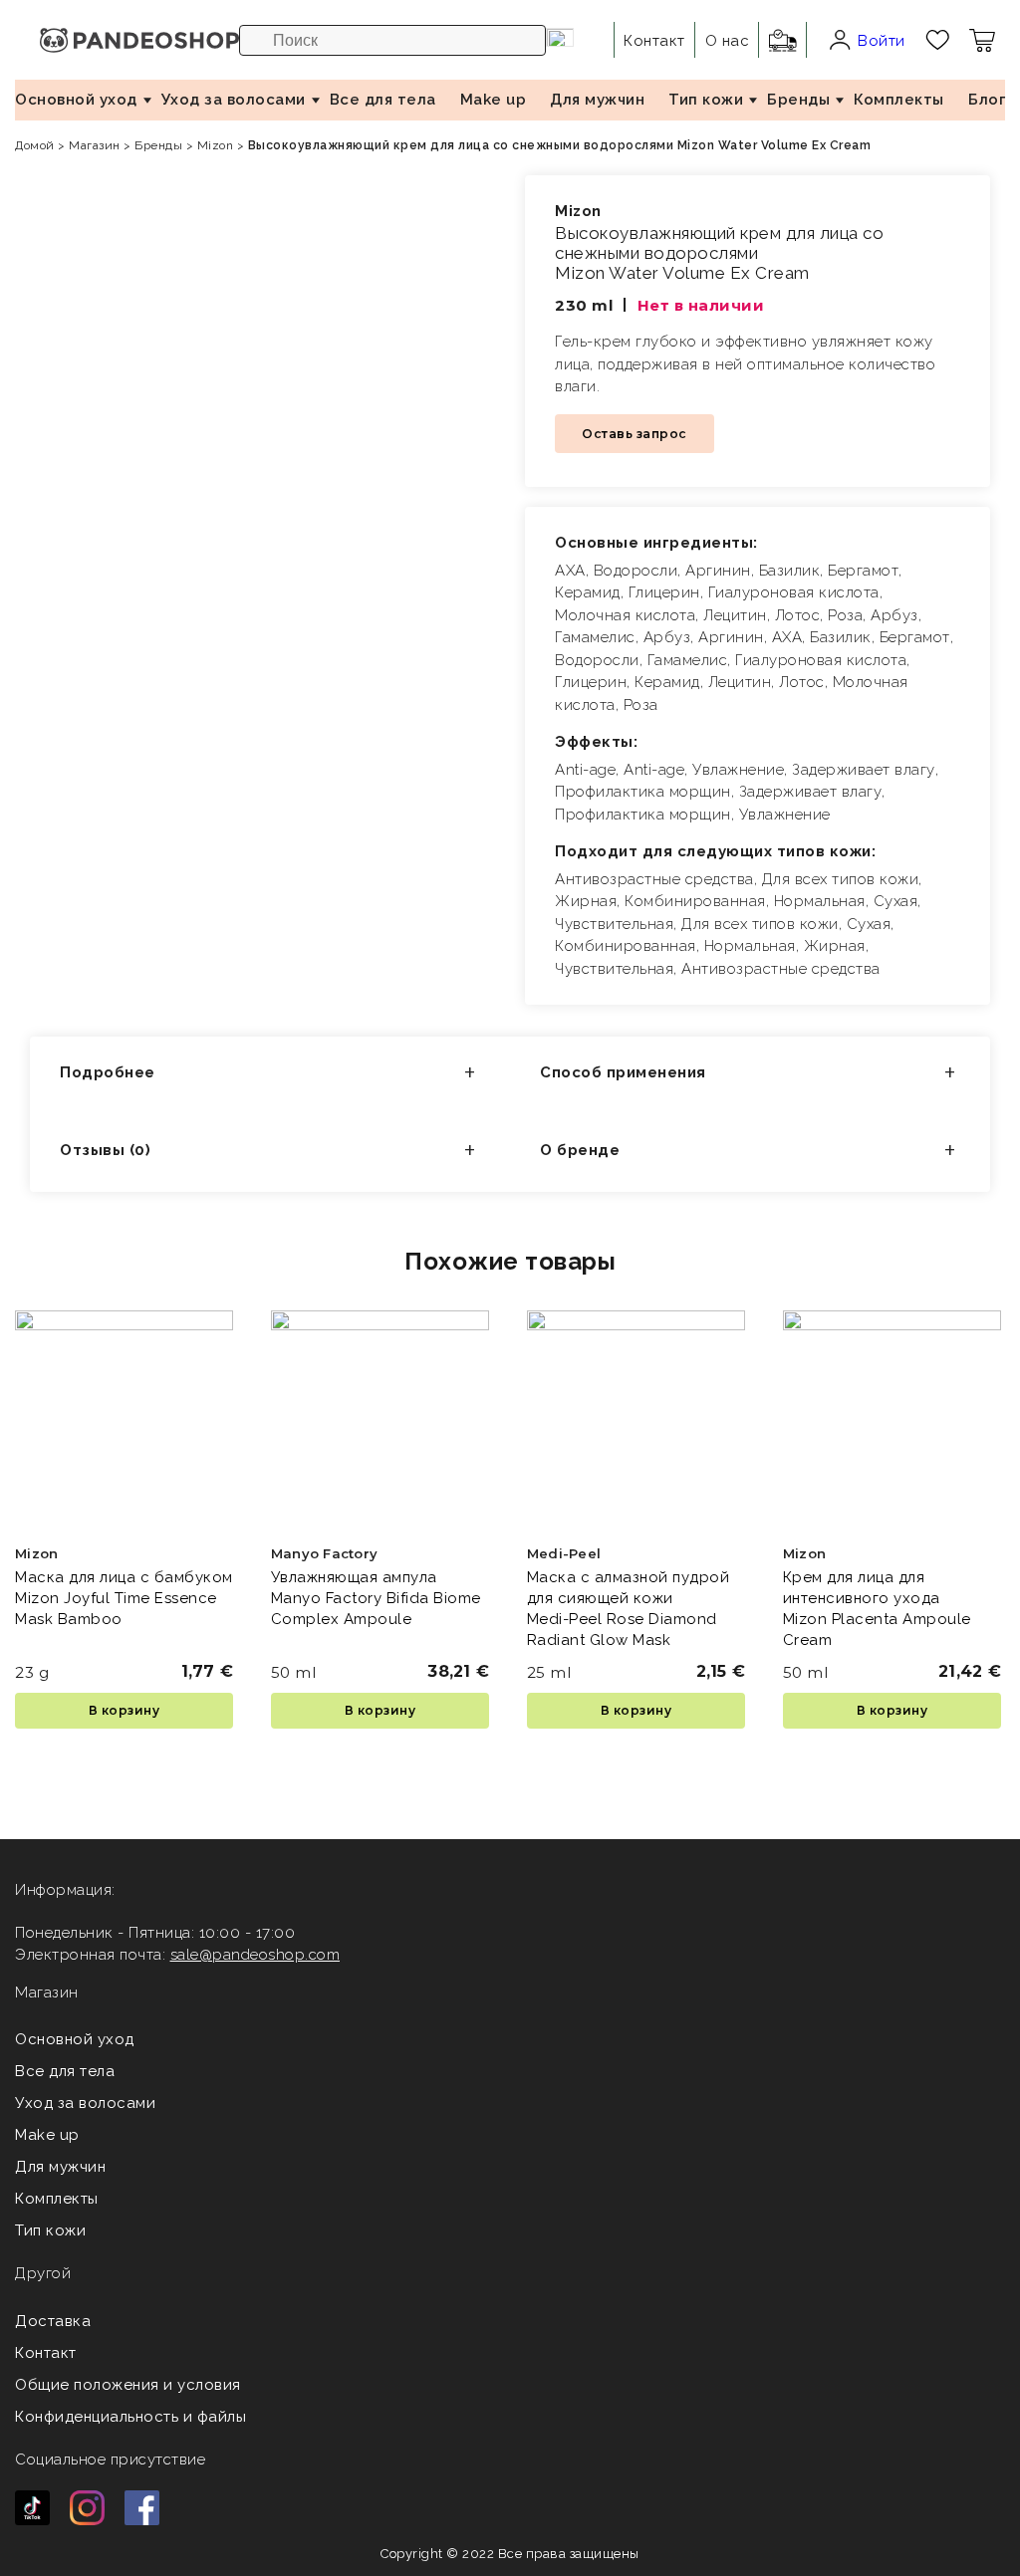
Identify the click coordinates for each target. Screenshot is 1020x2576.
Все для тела (383, 100)
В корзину (125, 1710)
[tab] (270, 1075)
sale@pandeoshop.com (255, 1955)
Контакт (46, 2353)
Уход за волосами (234, 100)
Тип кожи (706, 100)
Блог (987, 100)
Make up (494, 100)
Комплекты (899, 100)
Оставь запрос (635, 434)
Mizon (216, 145)
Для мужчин (597, 100)
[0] (938, 40)
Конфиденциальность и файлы (130, 2417)
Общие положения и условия (128, 2385)
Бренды (798, 100)
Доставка (53, 2321)
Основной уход (76, 100)
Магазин (95, 145)
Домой (35, 145)
